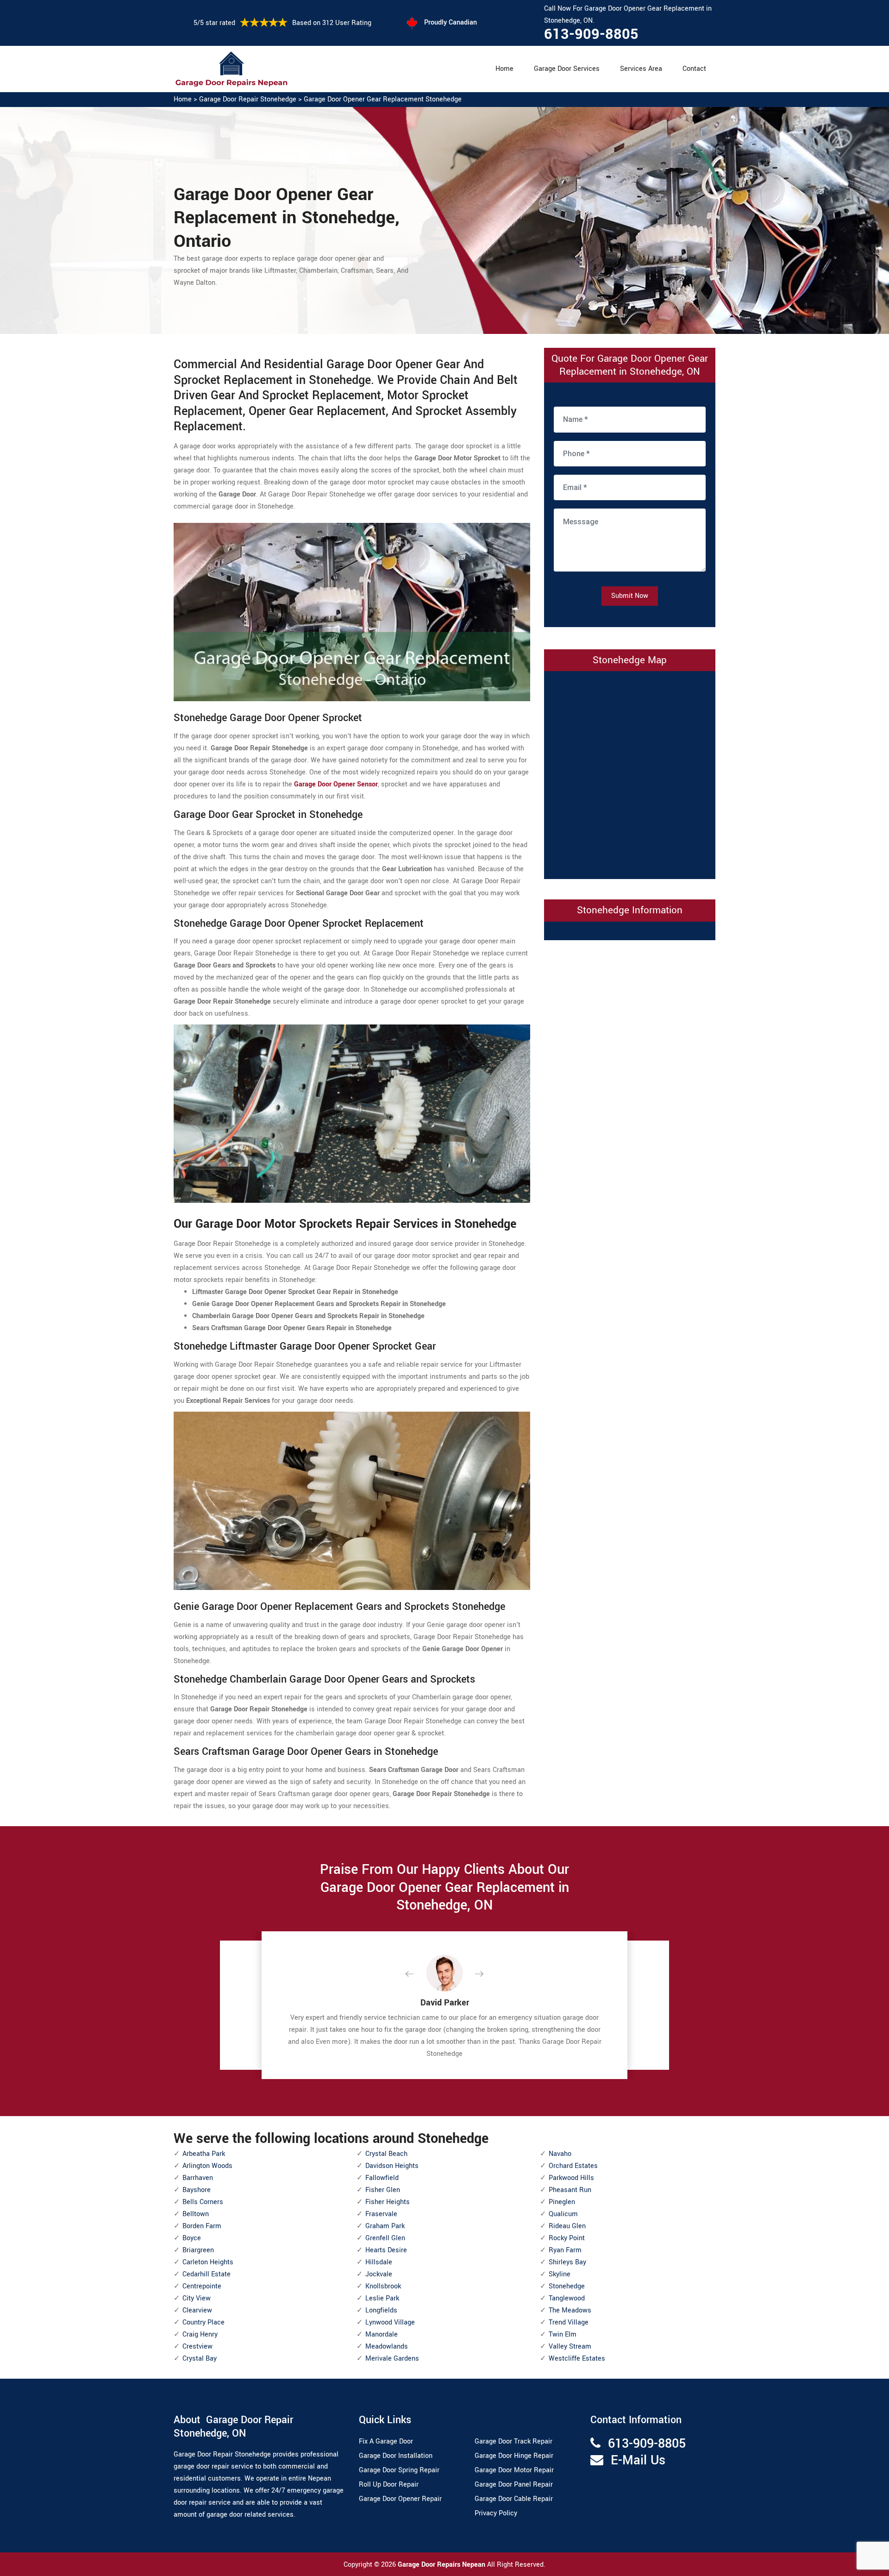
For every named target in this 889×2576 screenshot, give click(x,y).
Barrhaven (198, 2178)
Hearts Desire (386, 2250)
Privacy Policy (496, 2513)
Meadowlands (387, 2347)
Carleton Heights (208, 2262)
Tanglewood (567, 2298)
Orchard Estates (573, 2166)
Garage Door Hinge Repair (514, 2456)
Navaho (560, 2154)
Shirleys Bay (567, 2262)
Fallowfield (382, 2178)
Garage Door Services (567, 69)
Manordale (382, 2334)
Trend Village (569, 2322)
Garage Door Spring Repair (399, 2470)
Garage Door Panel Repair (514, 2485)
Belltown (196, 2214)
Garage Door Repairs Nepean (442, 2565)
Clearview (197, 2310)
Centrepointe (202, 2286)
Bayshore (197, 2190)
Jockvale (379, 2274)
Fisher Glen (383, 2190)
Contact (694, 69)
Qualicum (563, 2214)
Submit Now (630, 596)
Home (504, 69)
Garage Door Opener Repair (400, 2499)
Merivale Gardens (392, 2359)
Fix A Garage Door (386, 2441)
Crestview (197, 2347)
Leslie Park (382, 2298)
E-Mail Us (638, 2460)
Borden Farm (202, 2226)
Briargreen (198, 2250)
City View (197, 2298)
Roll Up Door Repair (389, 2485)
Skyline (560, 2274)
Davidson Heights (392, 2166)
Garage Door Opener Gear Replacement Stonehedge (383, 99)
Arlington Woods (207, 2166)
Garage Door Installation (396, 2456)
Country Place (203, 2322)
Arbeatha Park (204, 2154)
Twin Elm (563, 2334)
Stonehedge (567, 2286)
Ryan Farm (565, 2250)
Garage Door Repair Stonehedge (248, 99)
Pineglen (562, 2202)
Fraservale (381, 2214)
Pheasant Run (570, 2190)
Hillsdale (379, 2262)
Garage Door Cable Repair (514, 2499)
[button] (417, 1974)
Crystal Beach (386, 2154)
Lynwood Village (390, 2322)
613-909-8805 (591, 34)
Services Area (641, 69)
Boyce (192, 2238)
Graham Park (385, 2226)
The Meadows (570, 2310)
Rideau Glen (567, 2226)
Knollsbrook (383, 2286)
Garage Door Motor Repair (514, 2470)
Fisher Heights (388, 2202)
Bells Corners (203, 2202)
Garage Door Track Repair (513, 2441)
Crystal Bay (200, 2359)
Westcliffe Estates (577, 2359)
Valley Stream (570, 2347)
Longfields (381, 2310)
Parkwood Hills (571, 2178)
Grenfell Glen (385, 2238)
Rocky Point (567, 2238)
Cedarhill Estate (207, 2274)
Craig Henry (200, 2334)
